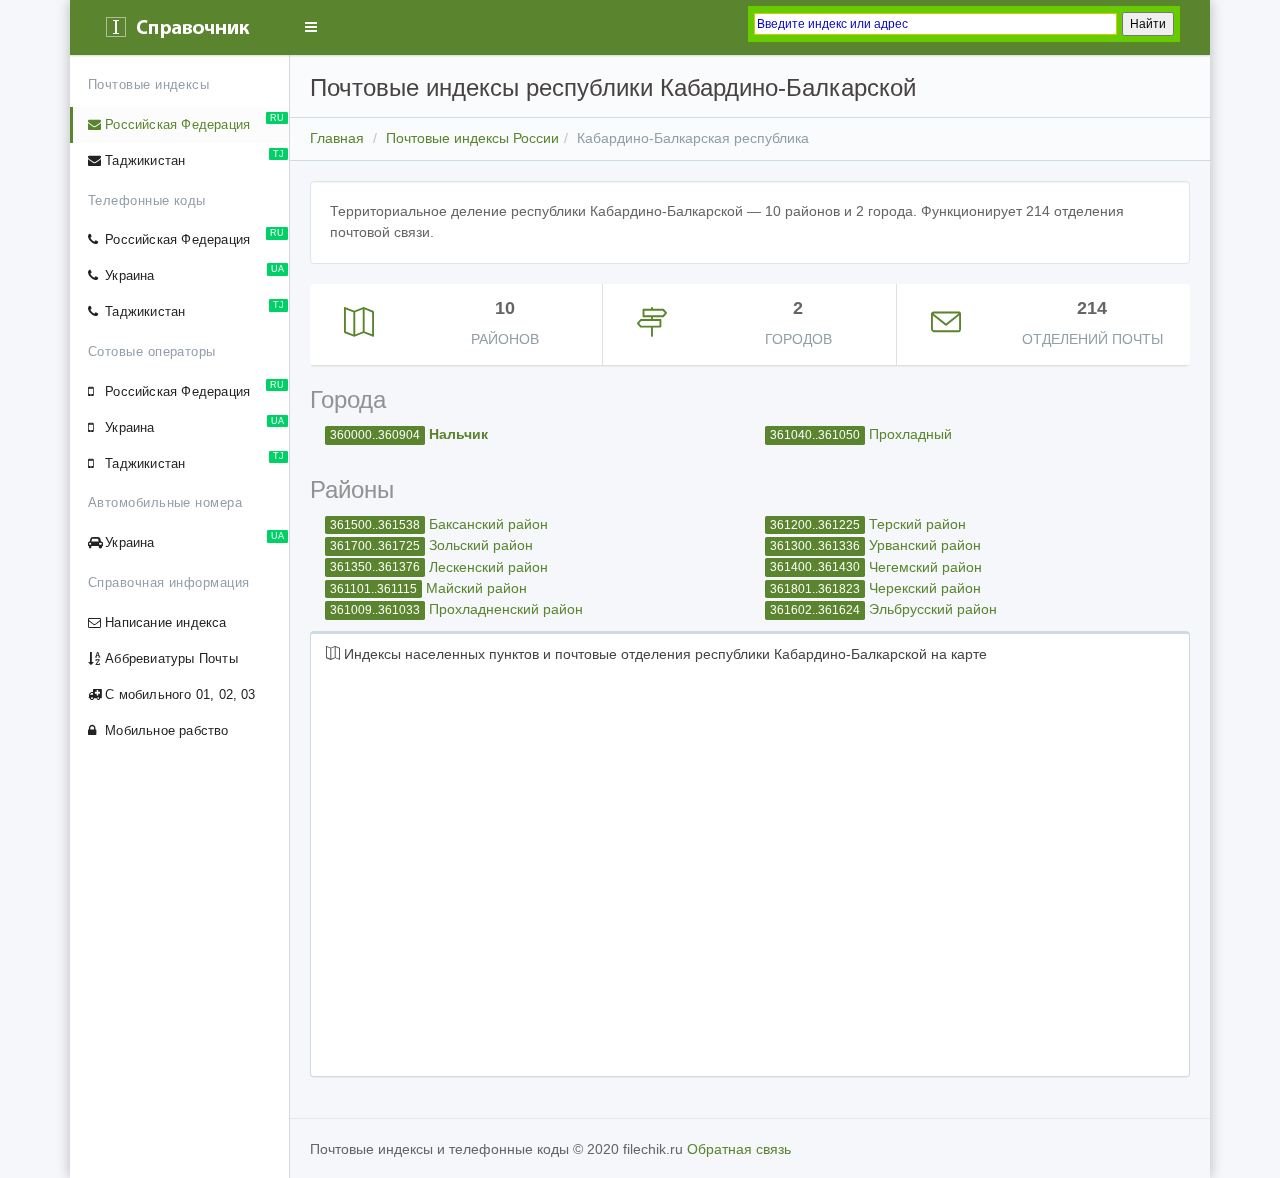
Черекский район (925, 588)
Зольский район (481, 545)
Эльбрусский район (933, 609)
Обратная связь (739, 1149)
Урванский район (925, 545)
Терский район (917, 524)
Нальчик (458, 434)
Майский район (476, 588)
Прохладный (910, 434)
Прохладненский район (506, 609)
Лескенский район (488, 567)
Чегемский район (925, 567)
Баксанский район (488, 524)
